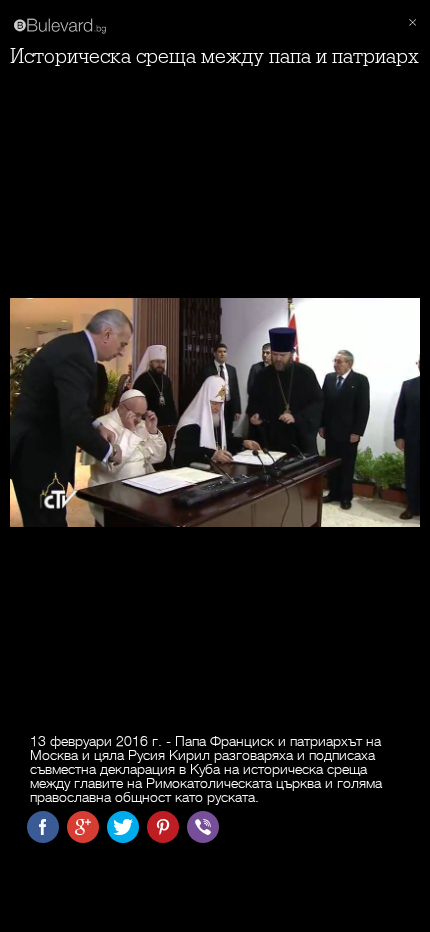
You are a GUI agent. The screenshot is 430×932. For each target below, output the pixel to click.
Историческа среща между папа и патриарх (214, 56)
